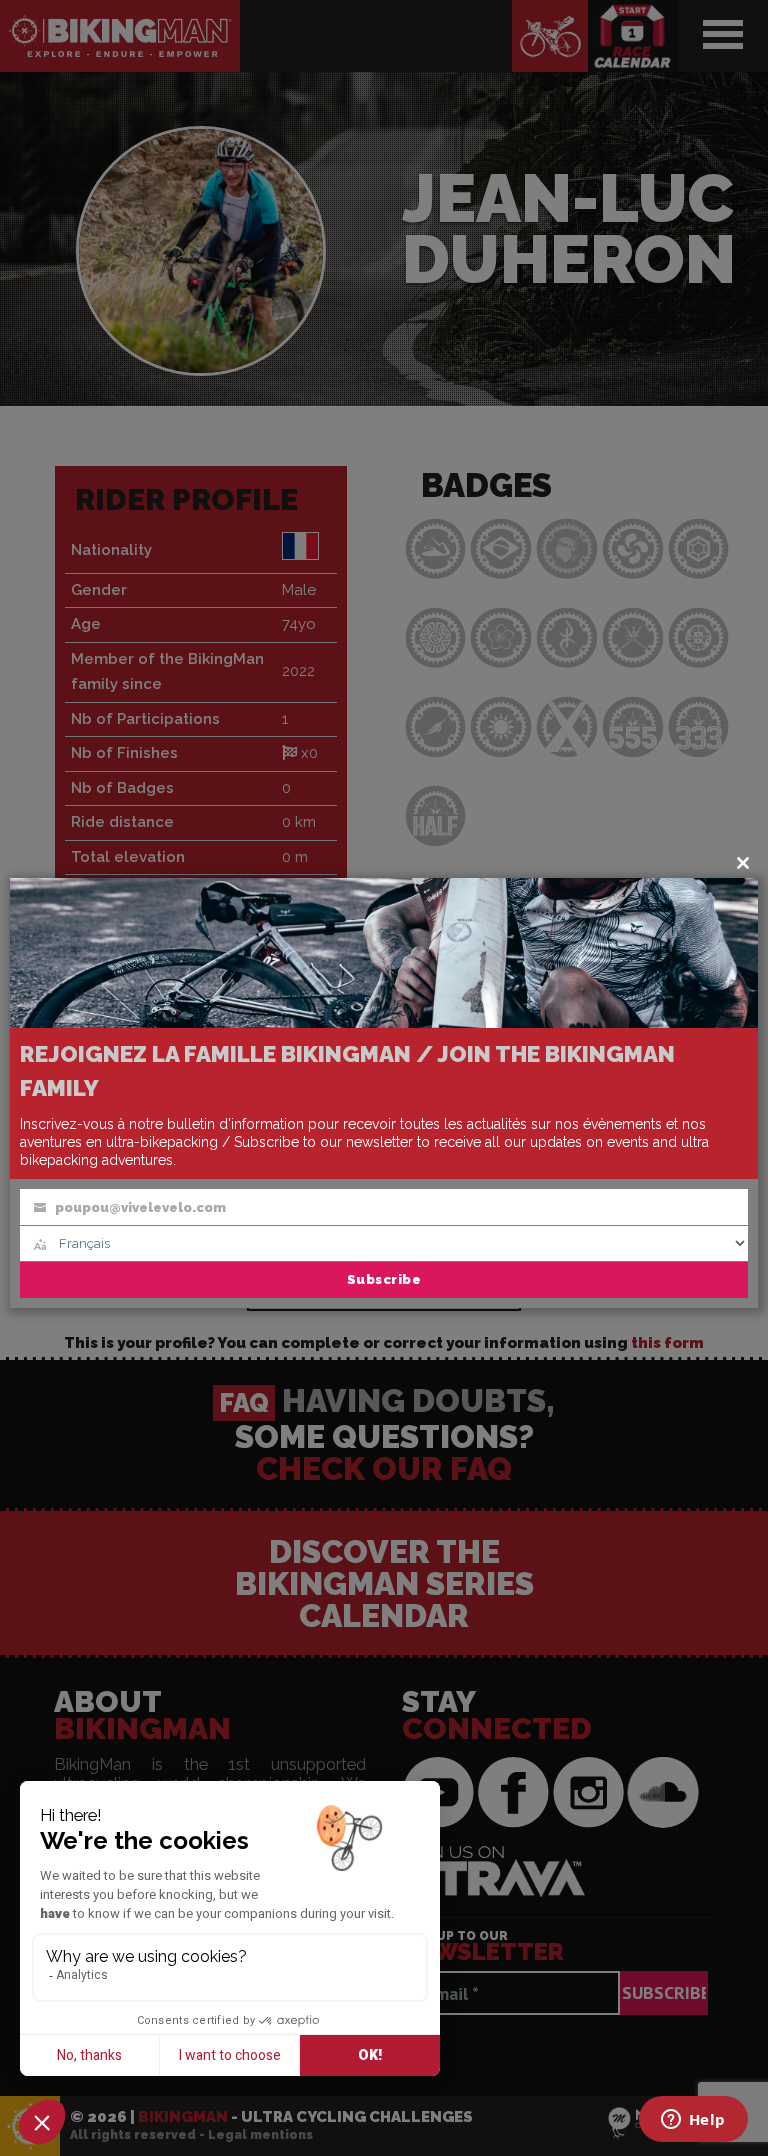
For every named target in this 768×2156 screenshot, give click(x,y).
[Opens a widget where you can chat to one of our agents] (693, 2121)
